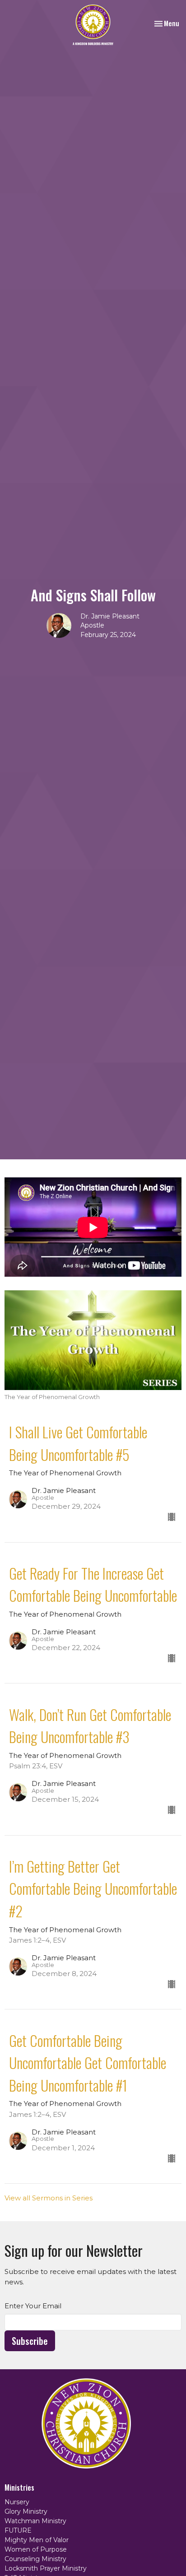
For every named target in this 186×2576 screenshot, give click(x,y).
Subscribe (30, 2341)
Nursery (17, 2502)
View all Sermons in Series (49, 2198)
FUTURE (18, 2530)
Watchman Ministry (35, 2521)
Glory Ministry (26, 2511)
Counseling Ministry (35, 2559)
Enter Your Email (33, 2306)
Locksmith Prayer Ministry (46, 2568)
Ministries (19, 2488)
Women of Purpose (36, 2549)
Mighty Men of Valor (37, 2540)
